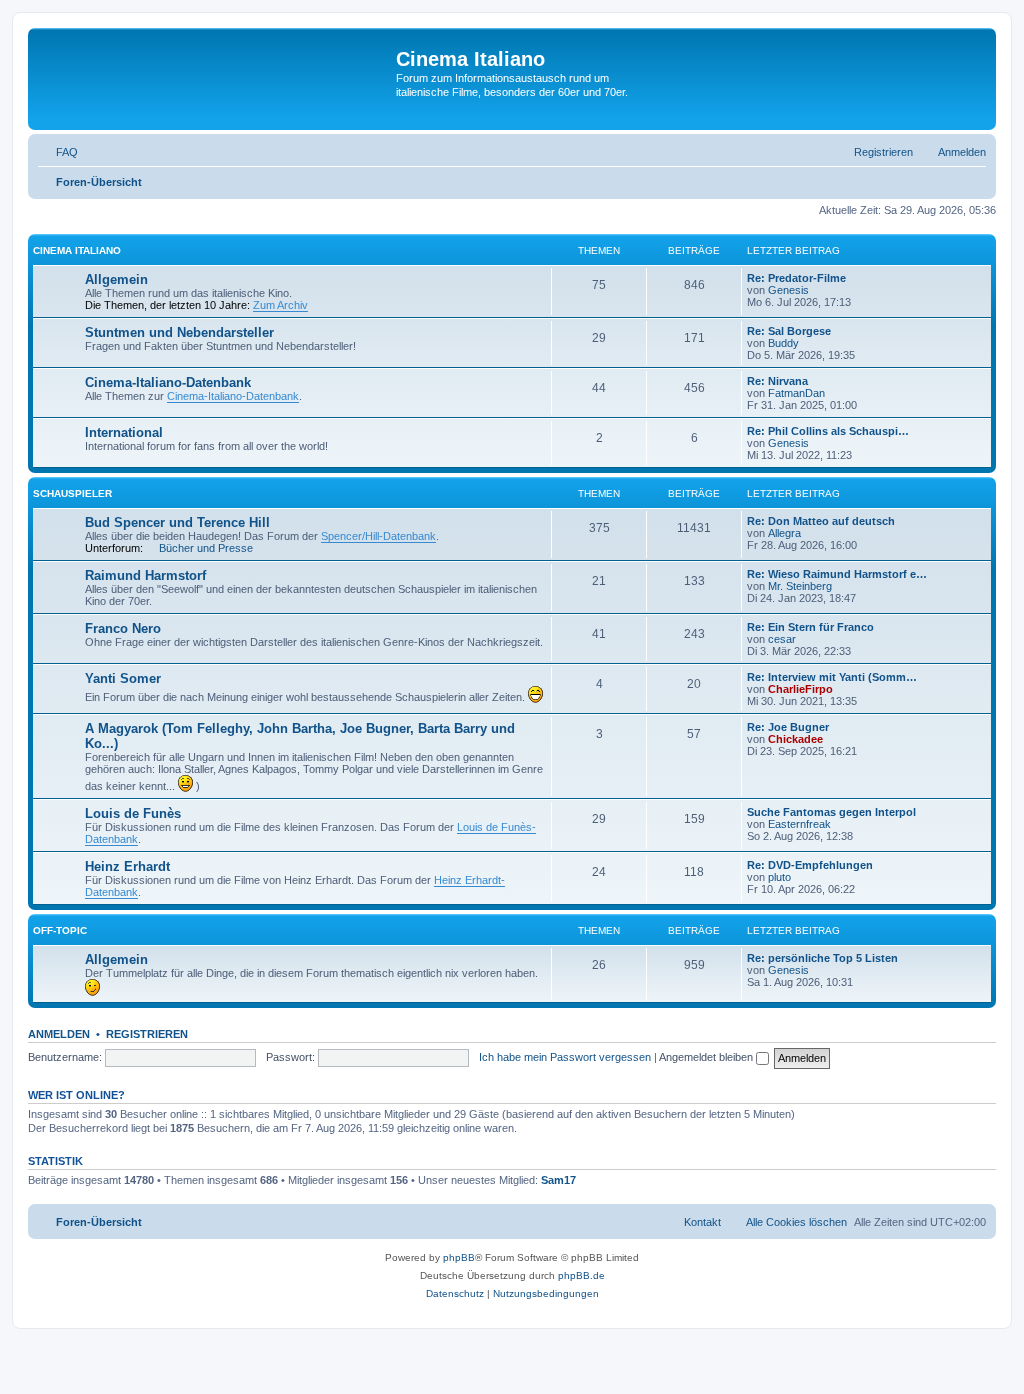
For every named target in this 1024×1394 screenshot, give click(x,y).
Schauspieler (72, 493)
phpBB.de (581, 1275)
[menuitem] (58, 152)
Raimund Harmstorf (145, 575)
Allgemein (116, 279)
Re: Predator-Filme (796, 278)
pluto (779, 877)
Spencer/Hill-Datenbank (378, 536)
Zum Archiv (280, 305)
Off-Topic (60, 930)
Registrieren (147, 1034)
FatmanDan (796, 393)
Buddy (783, 343)
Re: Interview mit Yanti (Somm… (832, 677)
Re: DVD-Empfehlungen (810, 865)
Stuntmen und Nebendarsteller (179, 332)
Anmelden (59, 1034)
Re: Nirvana (777, 381)
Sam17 (558, 1180)
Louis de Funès (133, 813)
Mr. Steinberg (800, 586)
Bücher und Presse (206, 548)
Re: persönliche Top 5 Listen (822, 958)
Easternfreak (799, 824)
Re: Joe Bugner (788, 727)
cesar (782, 639)
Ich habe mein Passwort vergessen (565, 1057)
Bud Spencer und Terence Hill (177, 522)
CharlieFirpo (800, 689)
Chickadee (795, 739)
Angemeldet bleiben (707, 1057)
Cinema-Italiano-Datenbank (168, 382)
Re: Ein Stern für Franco (810, 627)
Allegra (784, 533)
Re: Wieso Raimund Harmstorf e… (837, 574)
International (124, 432)
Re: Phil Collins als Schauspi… (828, 431)
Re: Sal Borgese (789, 331)
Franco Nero (123, 628)
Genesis (788, 290)
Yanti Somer (123, 678)
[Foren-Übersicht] (214, 79)
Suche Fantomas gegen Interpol (831, 812)
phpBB (459, 1257)
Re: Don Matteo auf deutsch (821, 521)
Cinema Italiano (77, 250)
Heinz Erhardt (127, 866)
